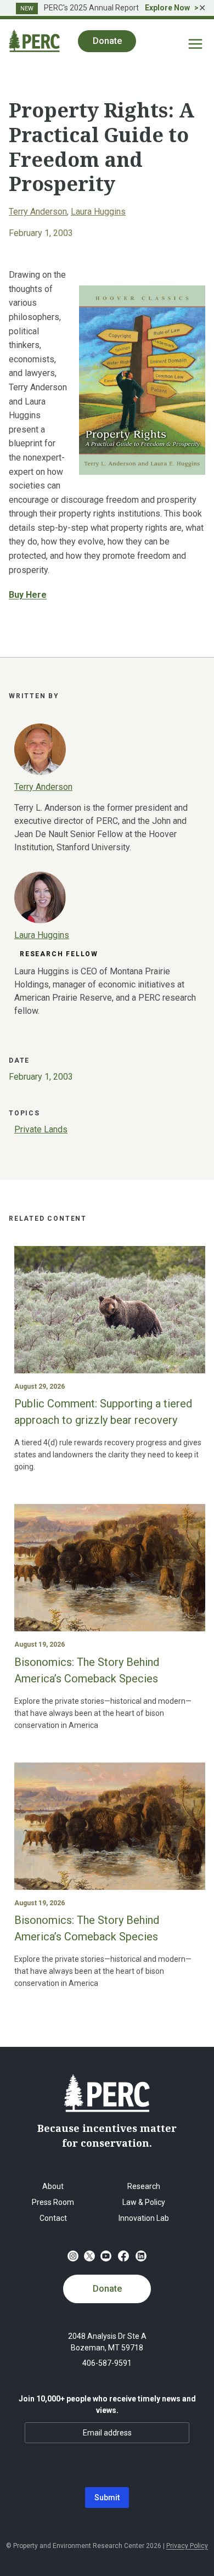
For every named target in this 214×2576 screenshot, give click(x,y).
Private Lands (41, 1129)
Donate (107, 2289)
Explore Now (167, 8)
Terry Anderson (38, 212)
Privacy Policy (187, 2546)
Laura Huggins (98, 212)
